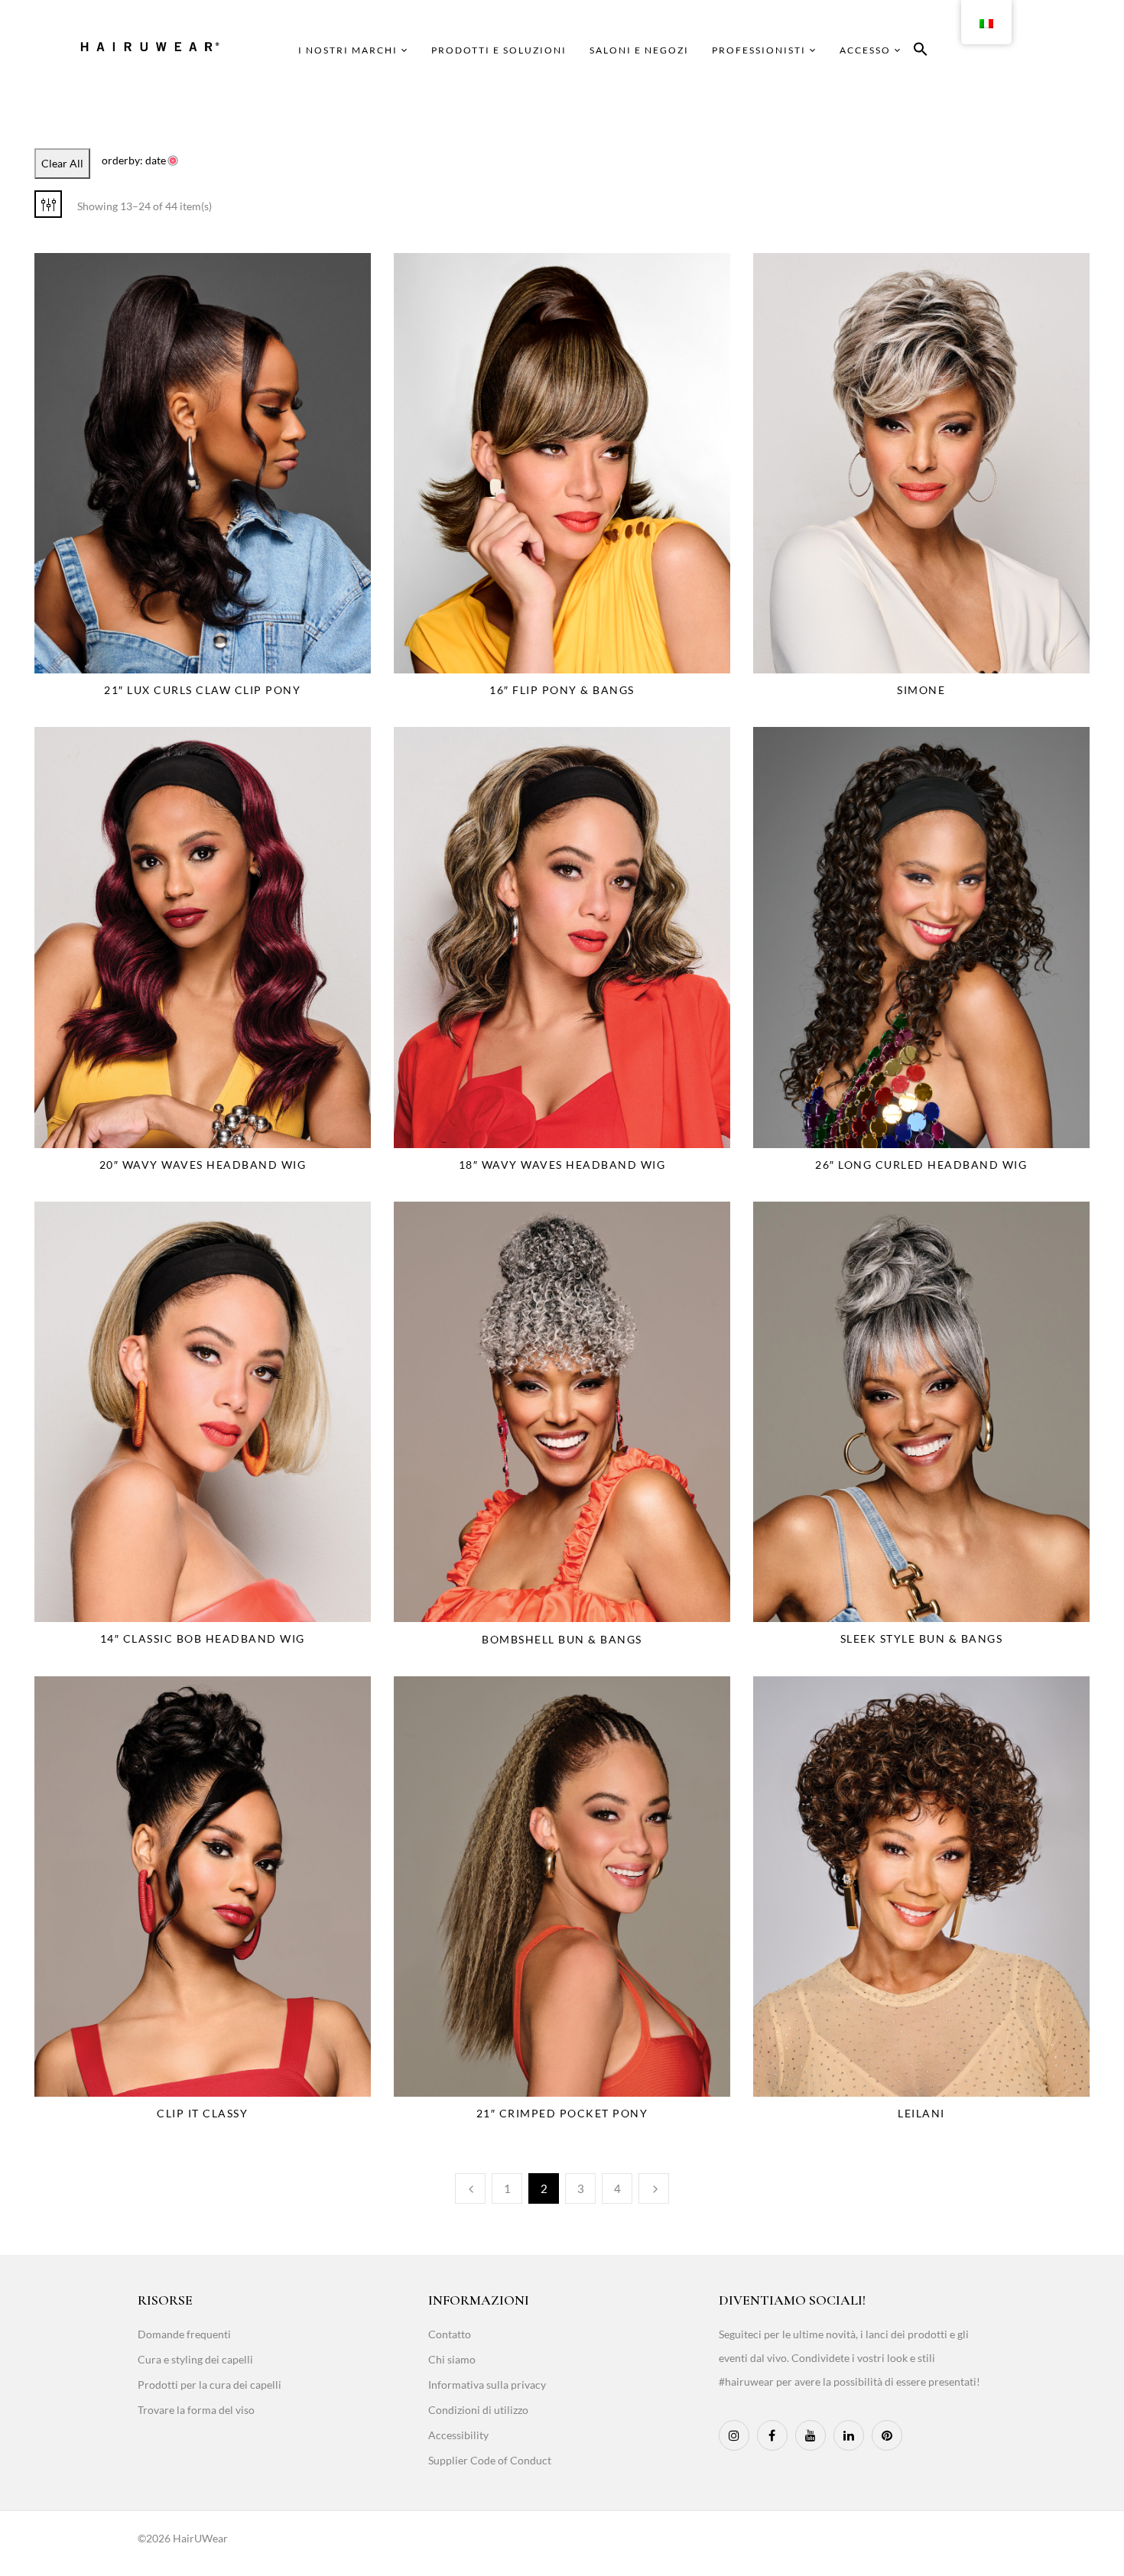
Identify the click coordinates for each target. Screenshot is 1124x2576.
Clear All (62, 163)
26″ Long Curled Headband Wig (921, 1165)
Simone (921, 690)
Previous (470, 2188)
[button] (921, 52)
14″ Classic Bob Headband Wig (203, 1638)
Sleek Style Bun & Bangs (922, 1638)
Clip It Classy (202, 2113)
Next (654, 2188)
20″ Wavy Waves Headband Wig (203, 1165)
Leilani (921, 2113)
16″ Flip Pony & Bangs (562, 690)
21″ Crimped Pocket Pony (562, 2113)
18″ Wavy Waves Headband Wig (562, 1165)
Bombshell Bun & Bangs (562, 1639)
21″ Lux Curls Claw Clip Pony (202, 690)
